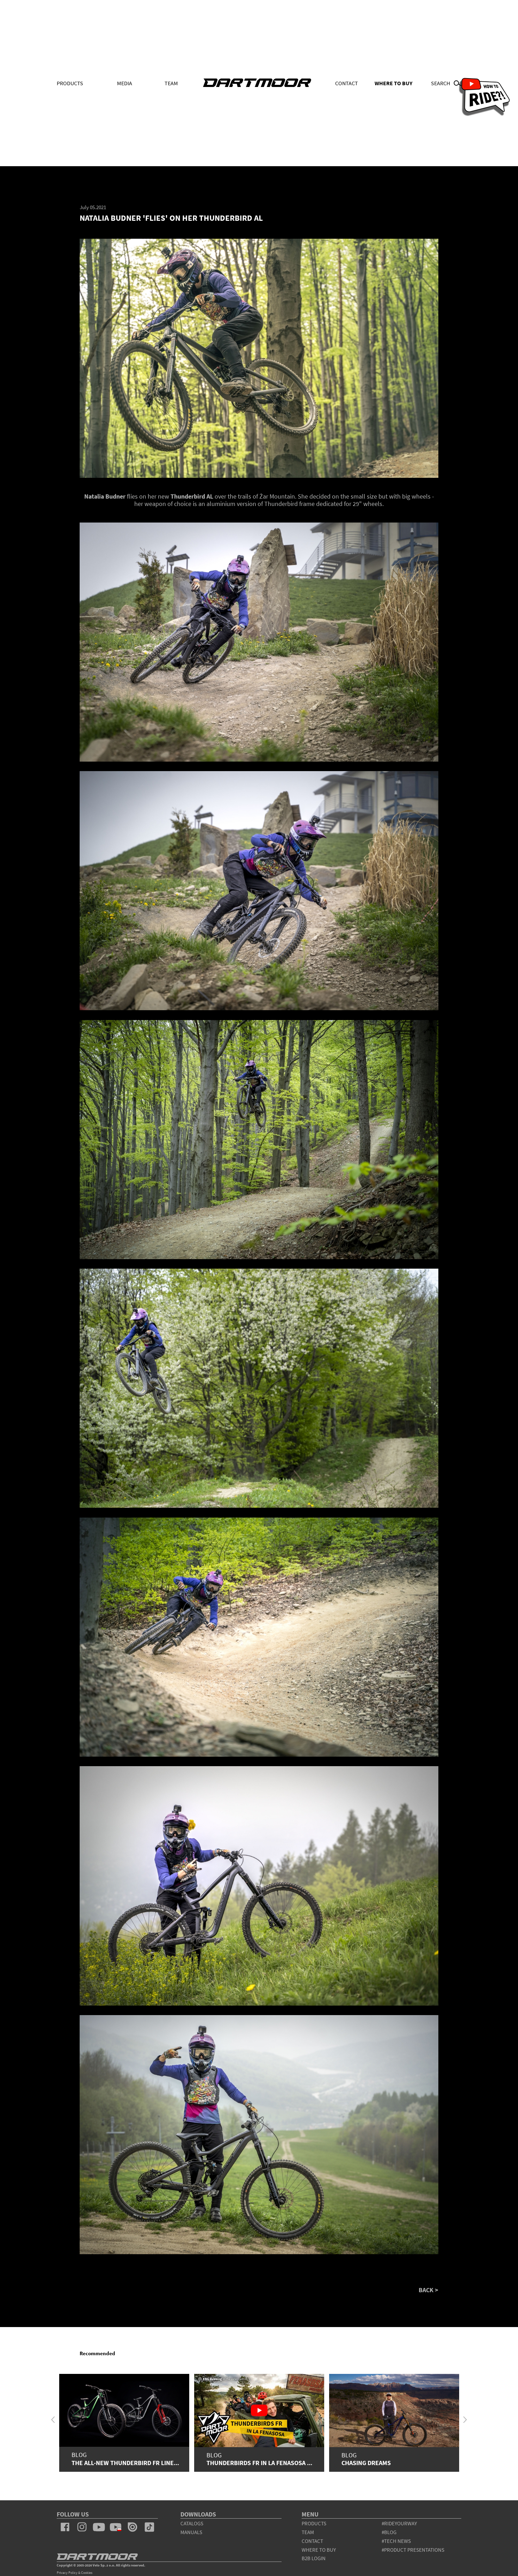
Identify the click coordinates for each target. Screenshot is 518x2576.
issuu (132, 2527)
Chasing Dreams (366, 2463)
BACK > (428, 2290)
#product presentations (413, 2550)
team (308, 2532)
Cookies (87, 2573)
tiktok (149, 2527)
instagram (82, 2527)
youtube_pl (116, 2527)
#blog (389, 2532)
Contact (347, 83)
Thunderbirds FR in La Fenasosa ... (259, 2463)
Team (171, 83)
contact (312, 2541)
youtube (99, 2527)
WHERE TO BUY (393, 83)
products (314, 2523)
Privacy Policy (67, 2573)
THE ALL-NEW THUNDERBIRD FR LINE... (125, 2463)
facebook (65, 2527)
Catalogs (192, 2523)
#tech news (396, 2541)
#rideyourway (399, 2523)
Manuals (191, 2532)
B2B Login (314, 2558)
